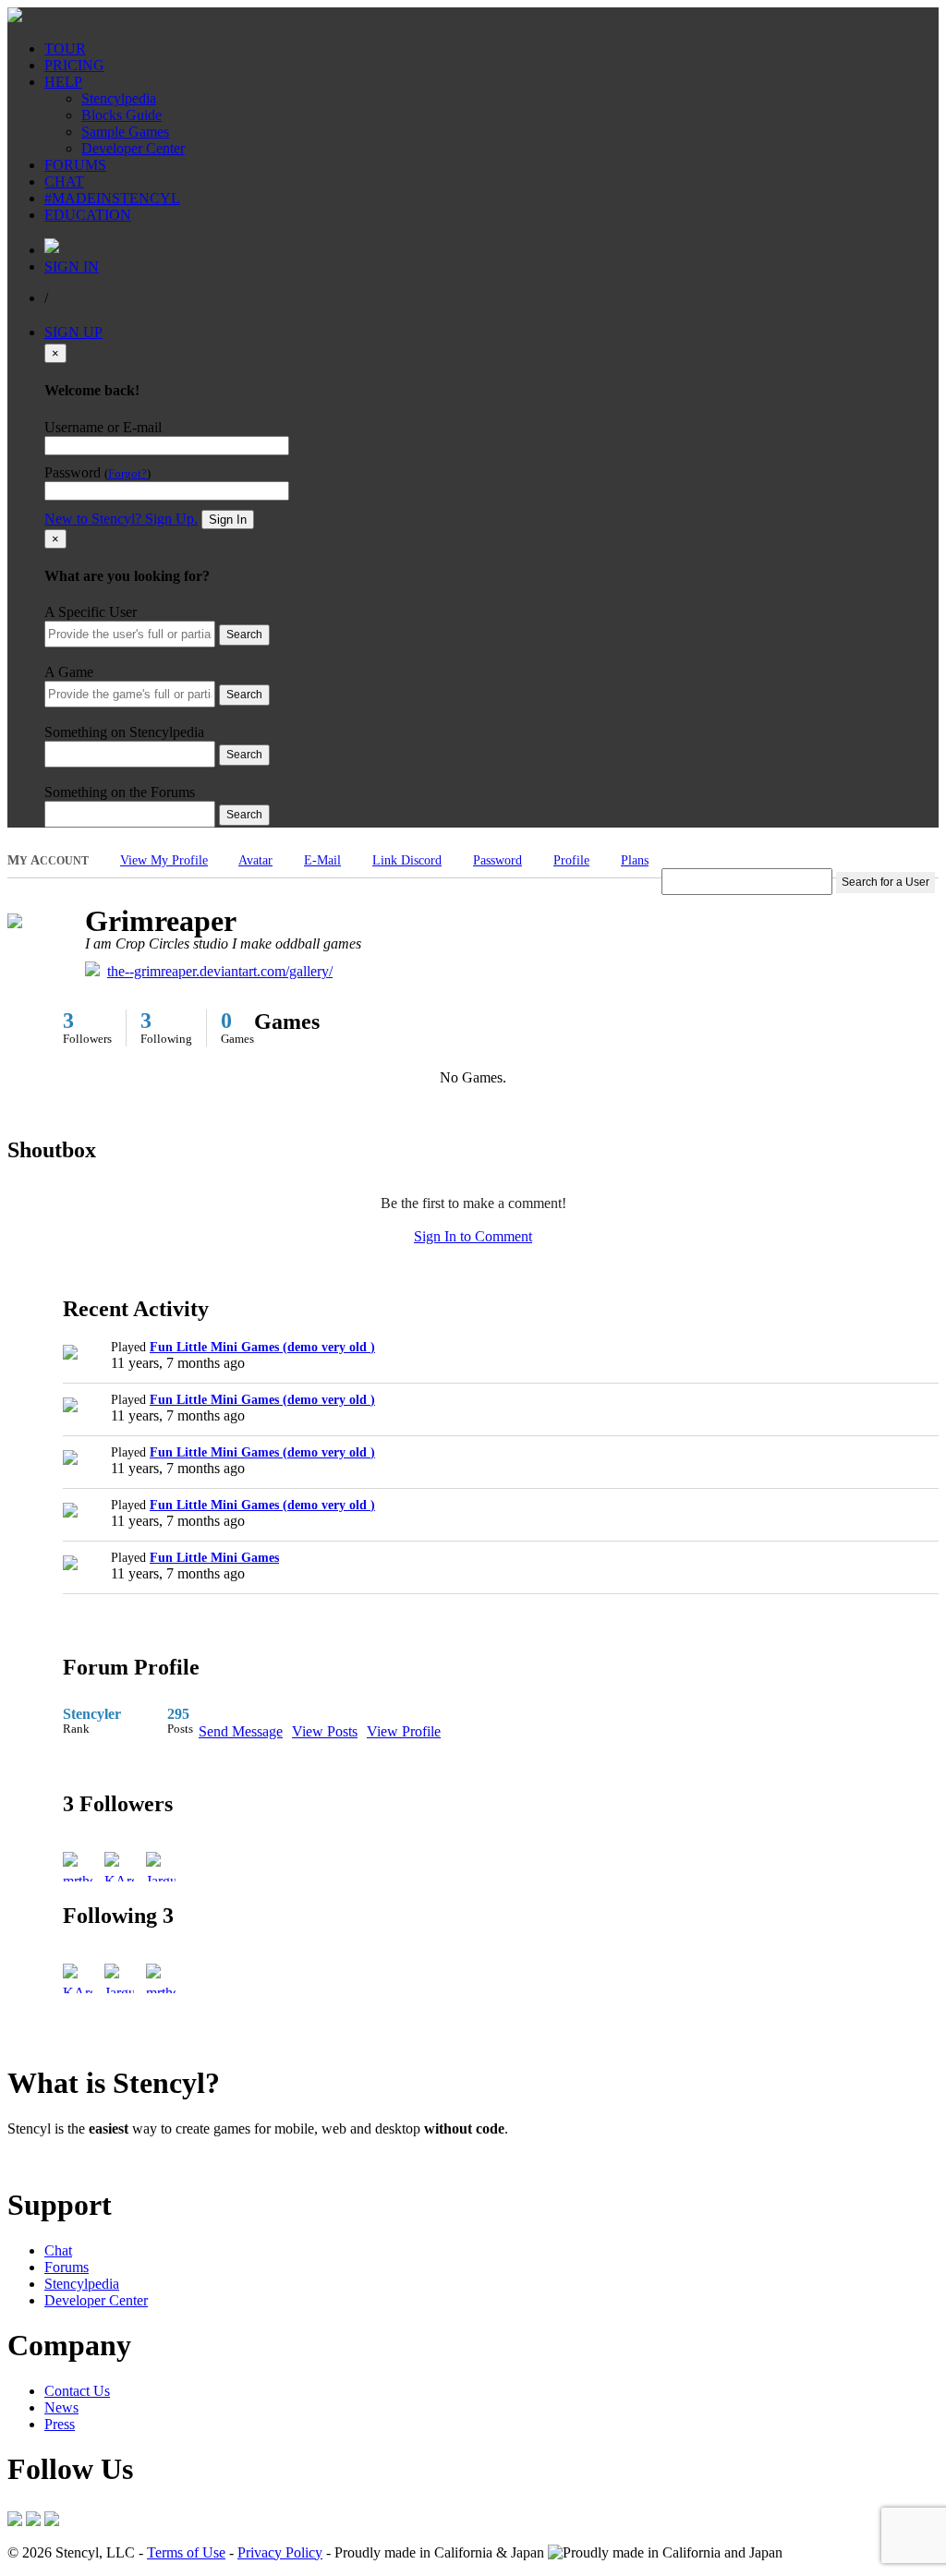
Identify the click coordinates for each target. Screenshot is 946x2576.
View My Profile (164, 860)
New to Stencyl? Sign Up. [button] (121, 519)
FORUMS (75, 165)
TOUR (65, 48)
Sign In (228, 520)
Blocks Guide (121, 115)
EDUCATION (88, 215)
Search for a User (885, 882)
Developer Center (133, 148)
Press (60, 2424)
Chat (58, 2250)
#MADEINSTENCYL (112, 198)
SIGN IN (72, 266)
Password (497, 860)
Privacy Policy (280, 2552)
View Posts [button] (325, 1731)
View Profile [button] (404, 1731)
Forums (67, 2267)
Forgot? (127, 474)
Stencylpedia (119, 98)
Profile (571, 860)
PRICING (74, 65)
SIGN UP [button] (73, 332)
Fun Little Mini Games (214, 1558)
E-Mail (322, 860)
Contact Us (77, 2391)
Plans (635, 860)
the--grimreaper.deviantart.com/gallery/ (220, 971)
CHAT (64, 181)
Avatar (255, 860)
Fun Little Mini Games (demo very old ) (262, 1347)
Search (244, 635)
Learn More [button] (42, 2160)
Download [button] (111, 2160)
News (61, 2407)
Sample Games (125, 132)
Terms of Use (186, 2552)
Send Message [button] (241, 1731)
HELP (63, 82)
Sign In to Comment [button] (473, 1236)
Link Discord (407, 860)
